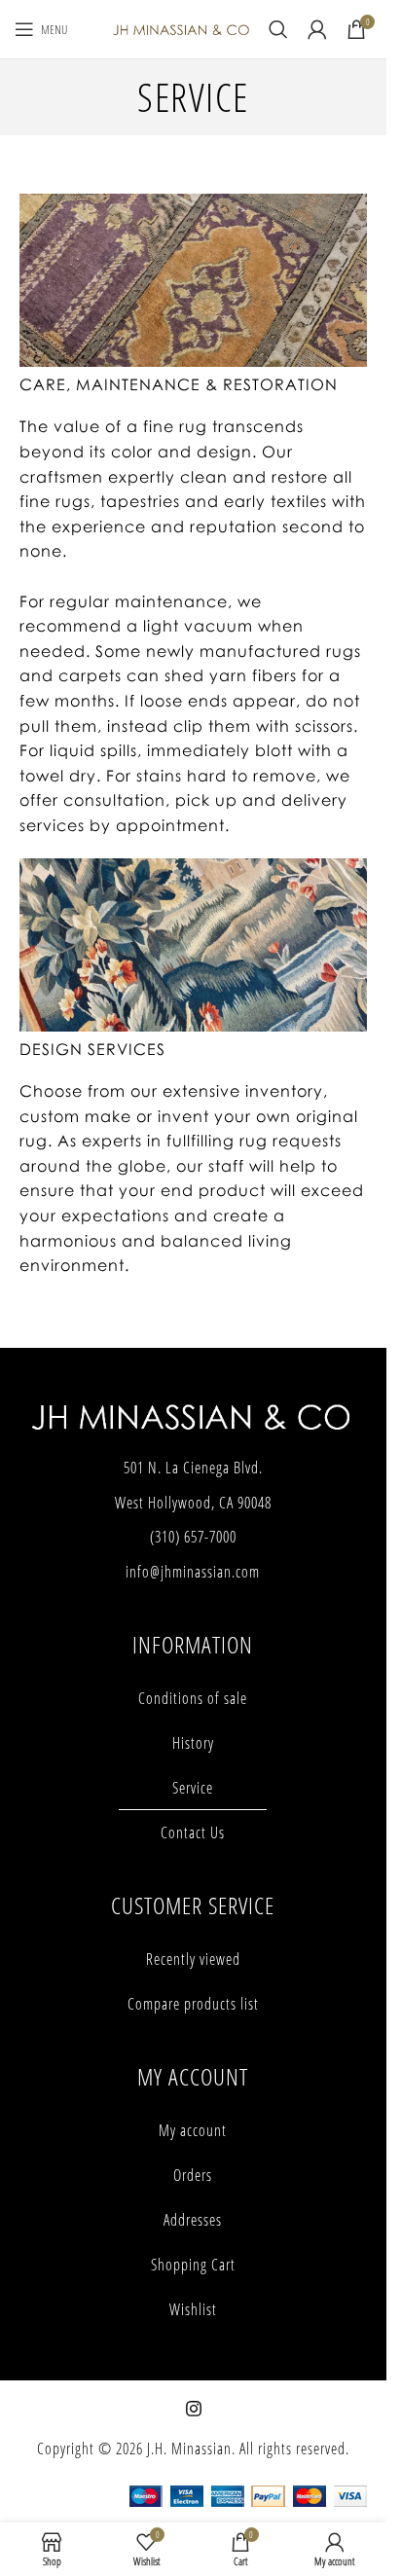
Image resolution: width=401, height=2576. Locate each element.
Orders (193, 2175)
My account (193, 2130)
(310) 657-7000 (193, 1537)
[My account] (317, 29)
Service (193, 1788)
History (193, 1743)
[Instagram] (194, 2409)
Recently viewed (193, 1959)
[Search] (278, 29)
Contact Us (193, 1832)
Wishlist (193, 2309)
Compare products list (193, 2004)
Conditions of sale (193, 1698)
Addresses (193, 2220)
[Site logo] (181, 28)
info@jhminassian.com (193, 1572)
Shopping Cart (193, 2265)
